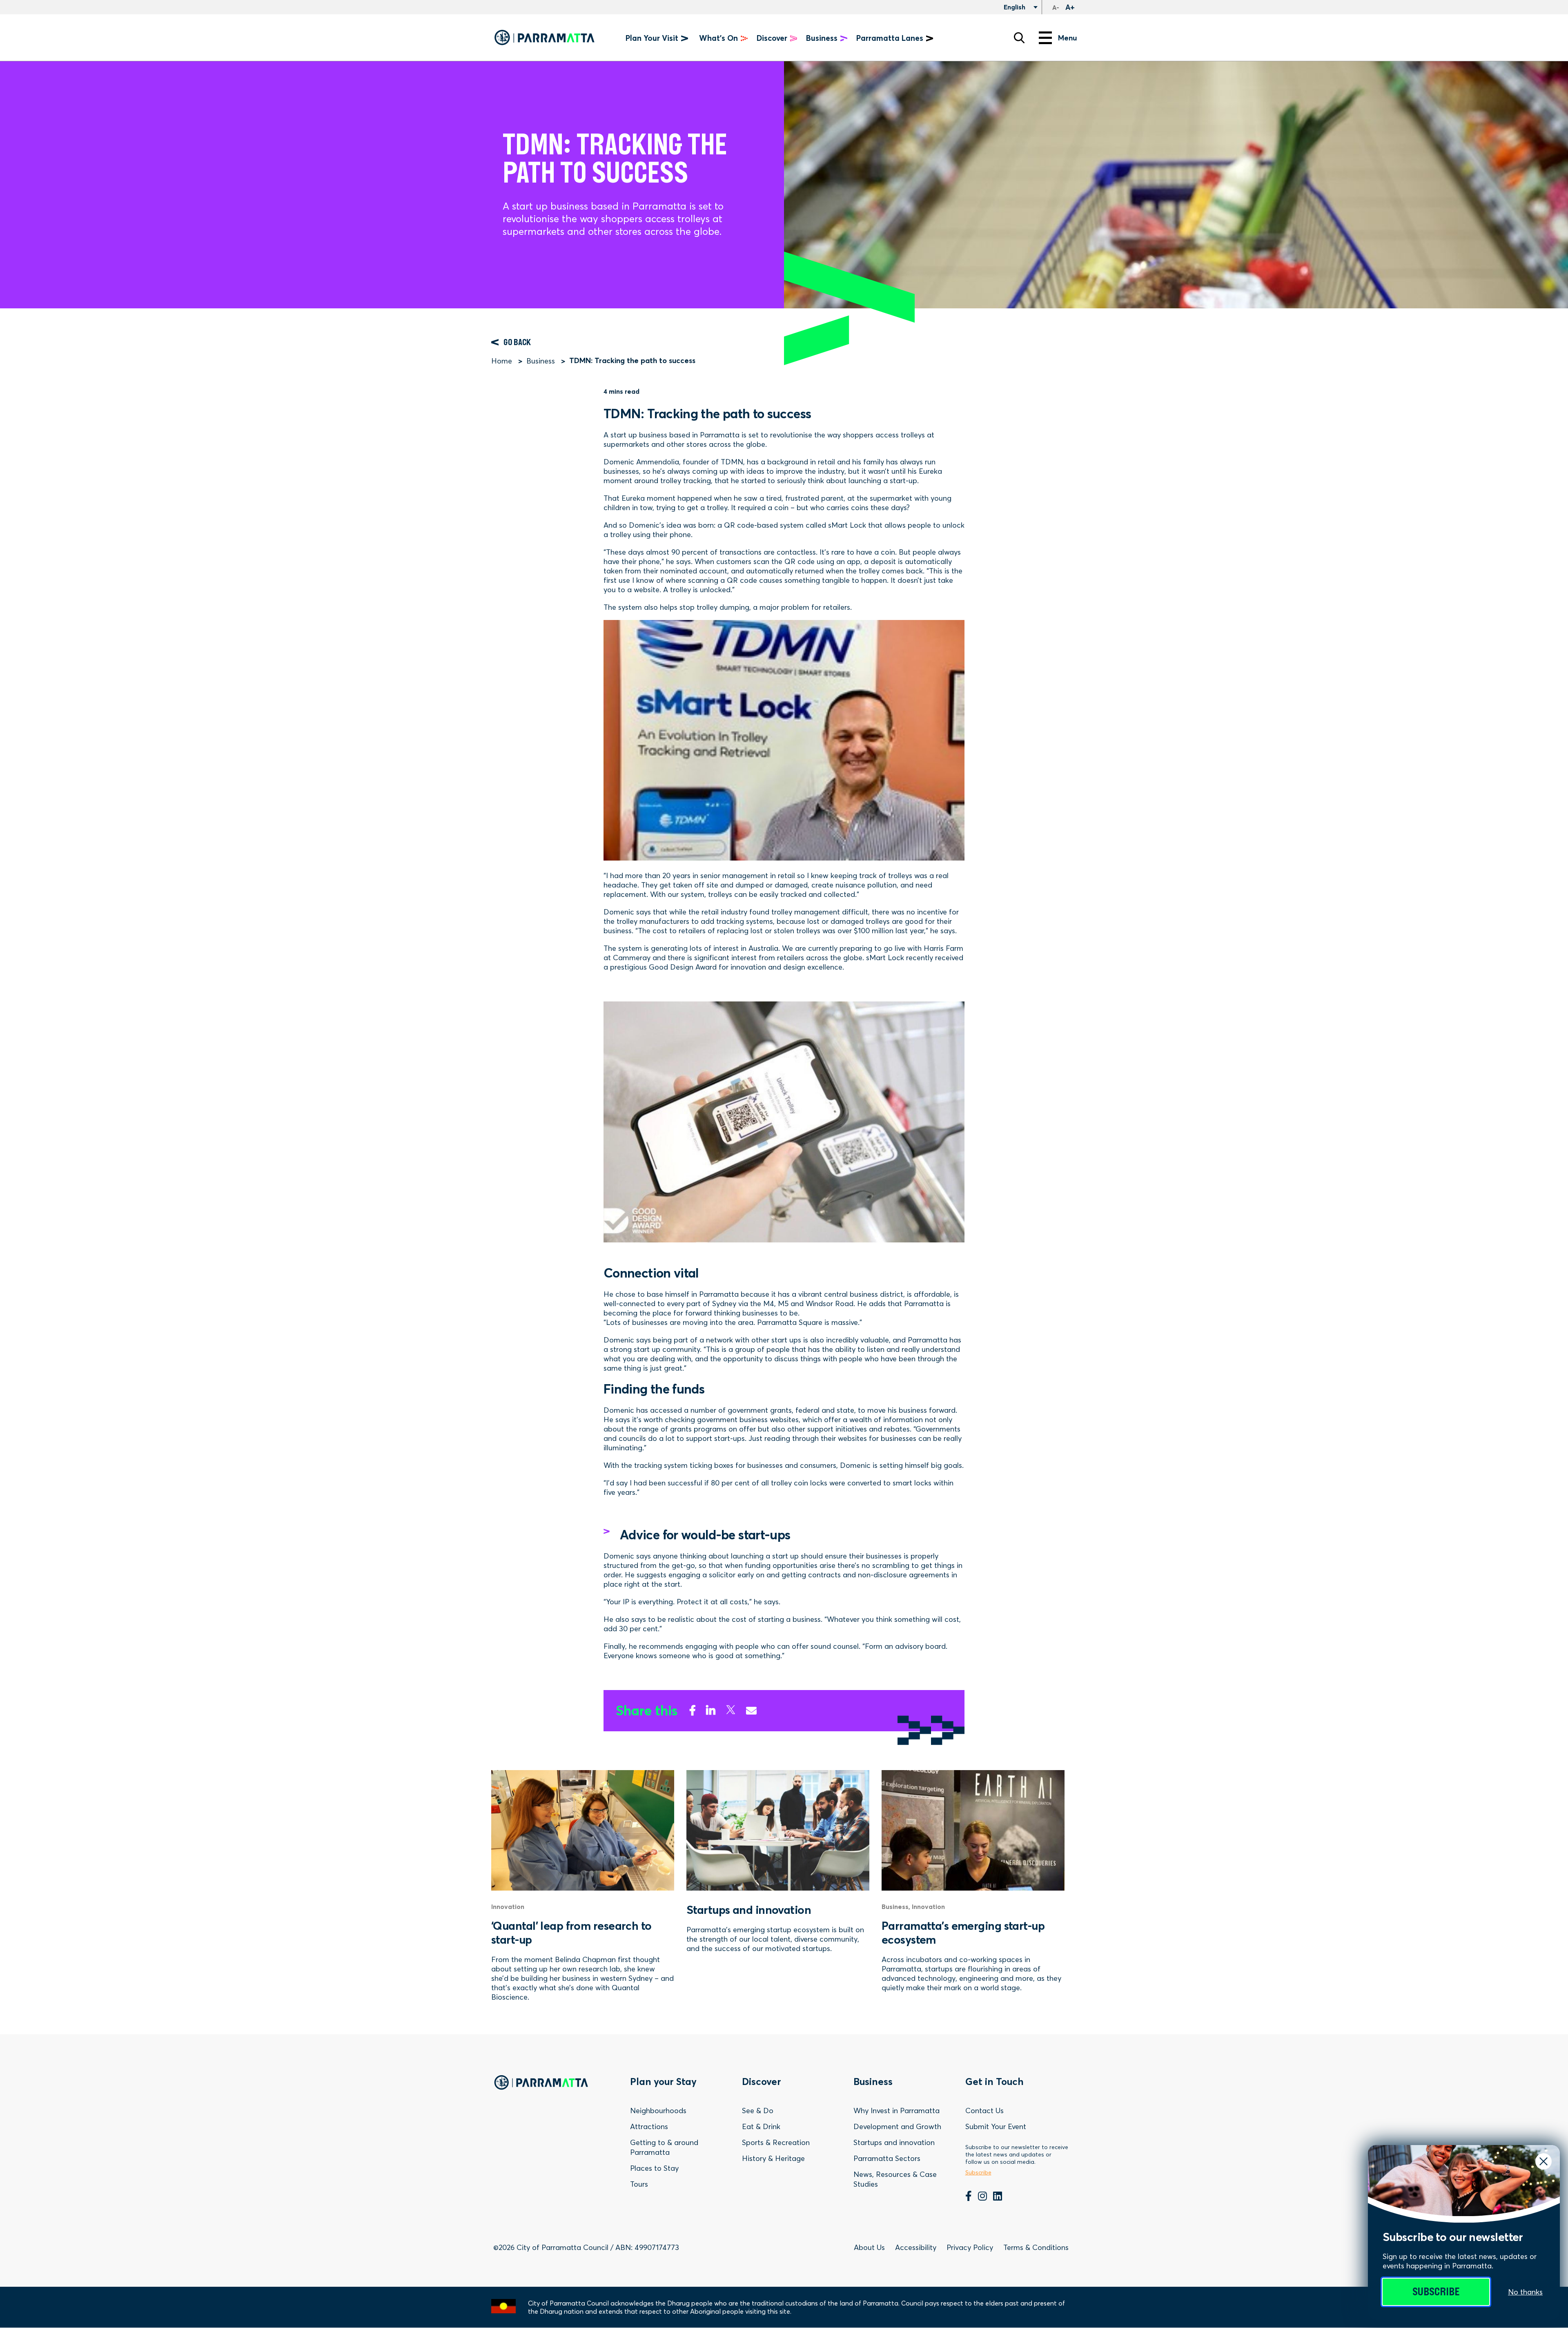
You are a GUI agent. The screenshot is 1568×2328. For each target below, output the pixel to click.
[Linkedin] (711, 1709)
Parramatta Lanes (890, 38)
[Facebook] (693, 1709)
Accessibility (916, 2247)
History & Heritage (773, 2158)
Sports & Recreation (776, 2142)
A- (1056, 8)
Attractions (649, 2126)
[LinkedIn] (998, 2197)
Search (1019, 38)
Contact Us (984, 2111)
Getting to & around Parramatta (664, 2147)
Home (502, 361)
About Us (869, 2247)
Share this (647, 1711)
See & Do (758, 2111)
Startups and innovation (894, 2142)
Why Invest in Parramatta (896, 2111)
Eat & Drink (761, 2126)
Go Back (517, 342)
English (1014, 7)
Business (541, 361)
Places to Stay (654, 2168)
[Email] (751, 1709)
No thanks (1525, 2292)
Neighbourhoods (658, 2111)
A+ (1070, 7)
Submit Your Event (996, 2126)
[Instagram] (982, 2197)
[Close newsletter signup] (1543, 2161)
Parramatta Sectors (887, 2158)
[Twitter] (731, 1709)
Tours (639, 2184)
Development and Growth (897, 2126)
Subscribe (1436, 2292)
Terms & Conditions (1036, 2247)
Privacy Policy (970, 2247)
